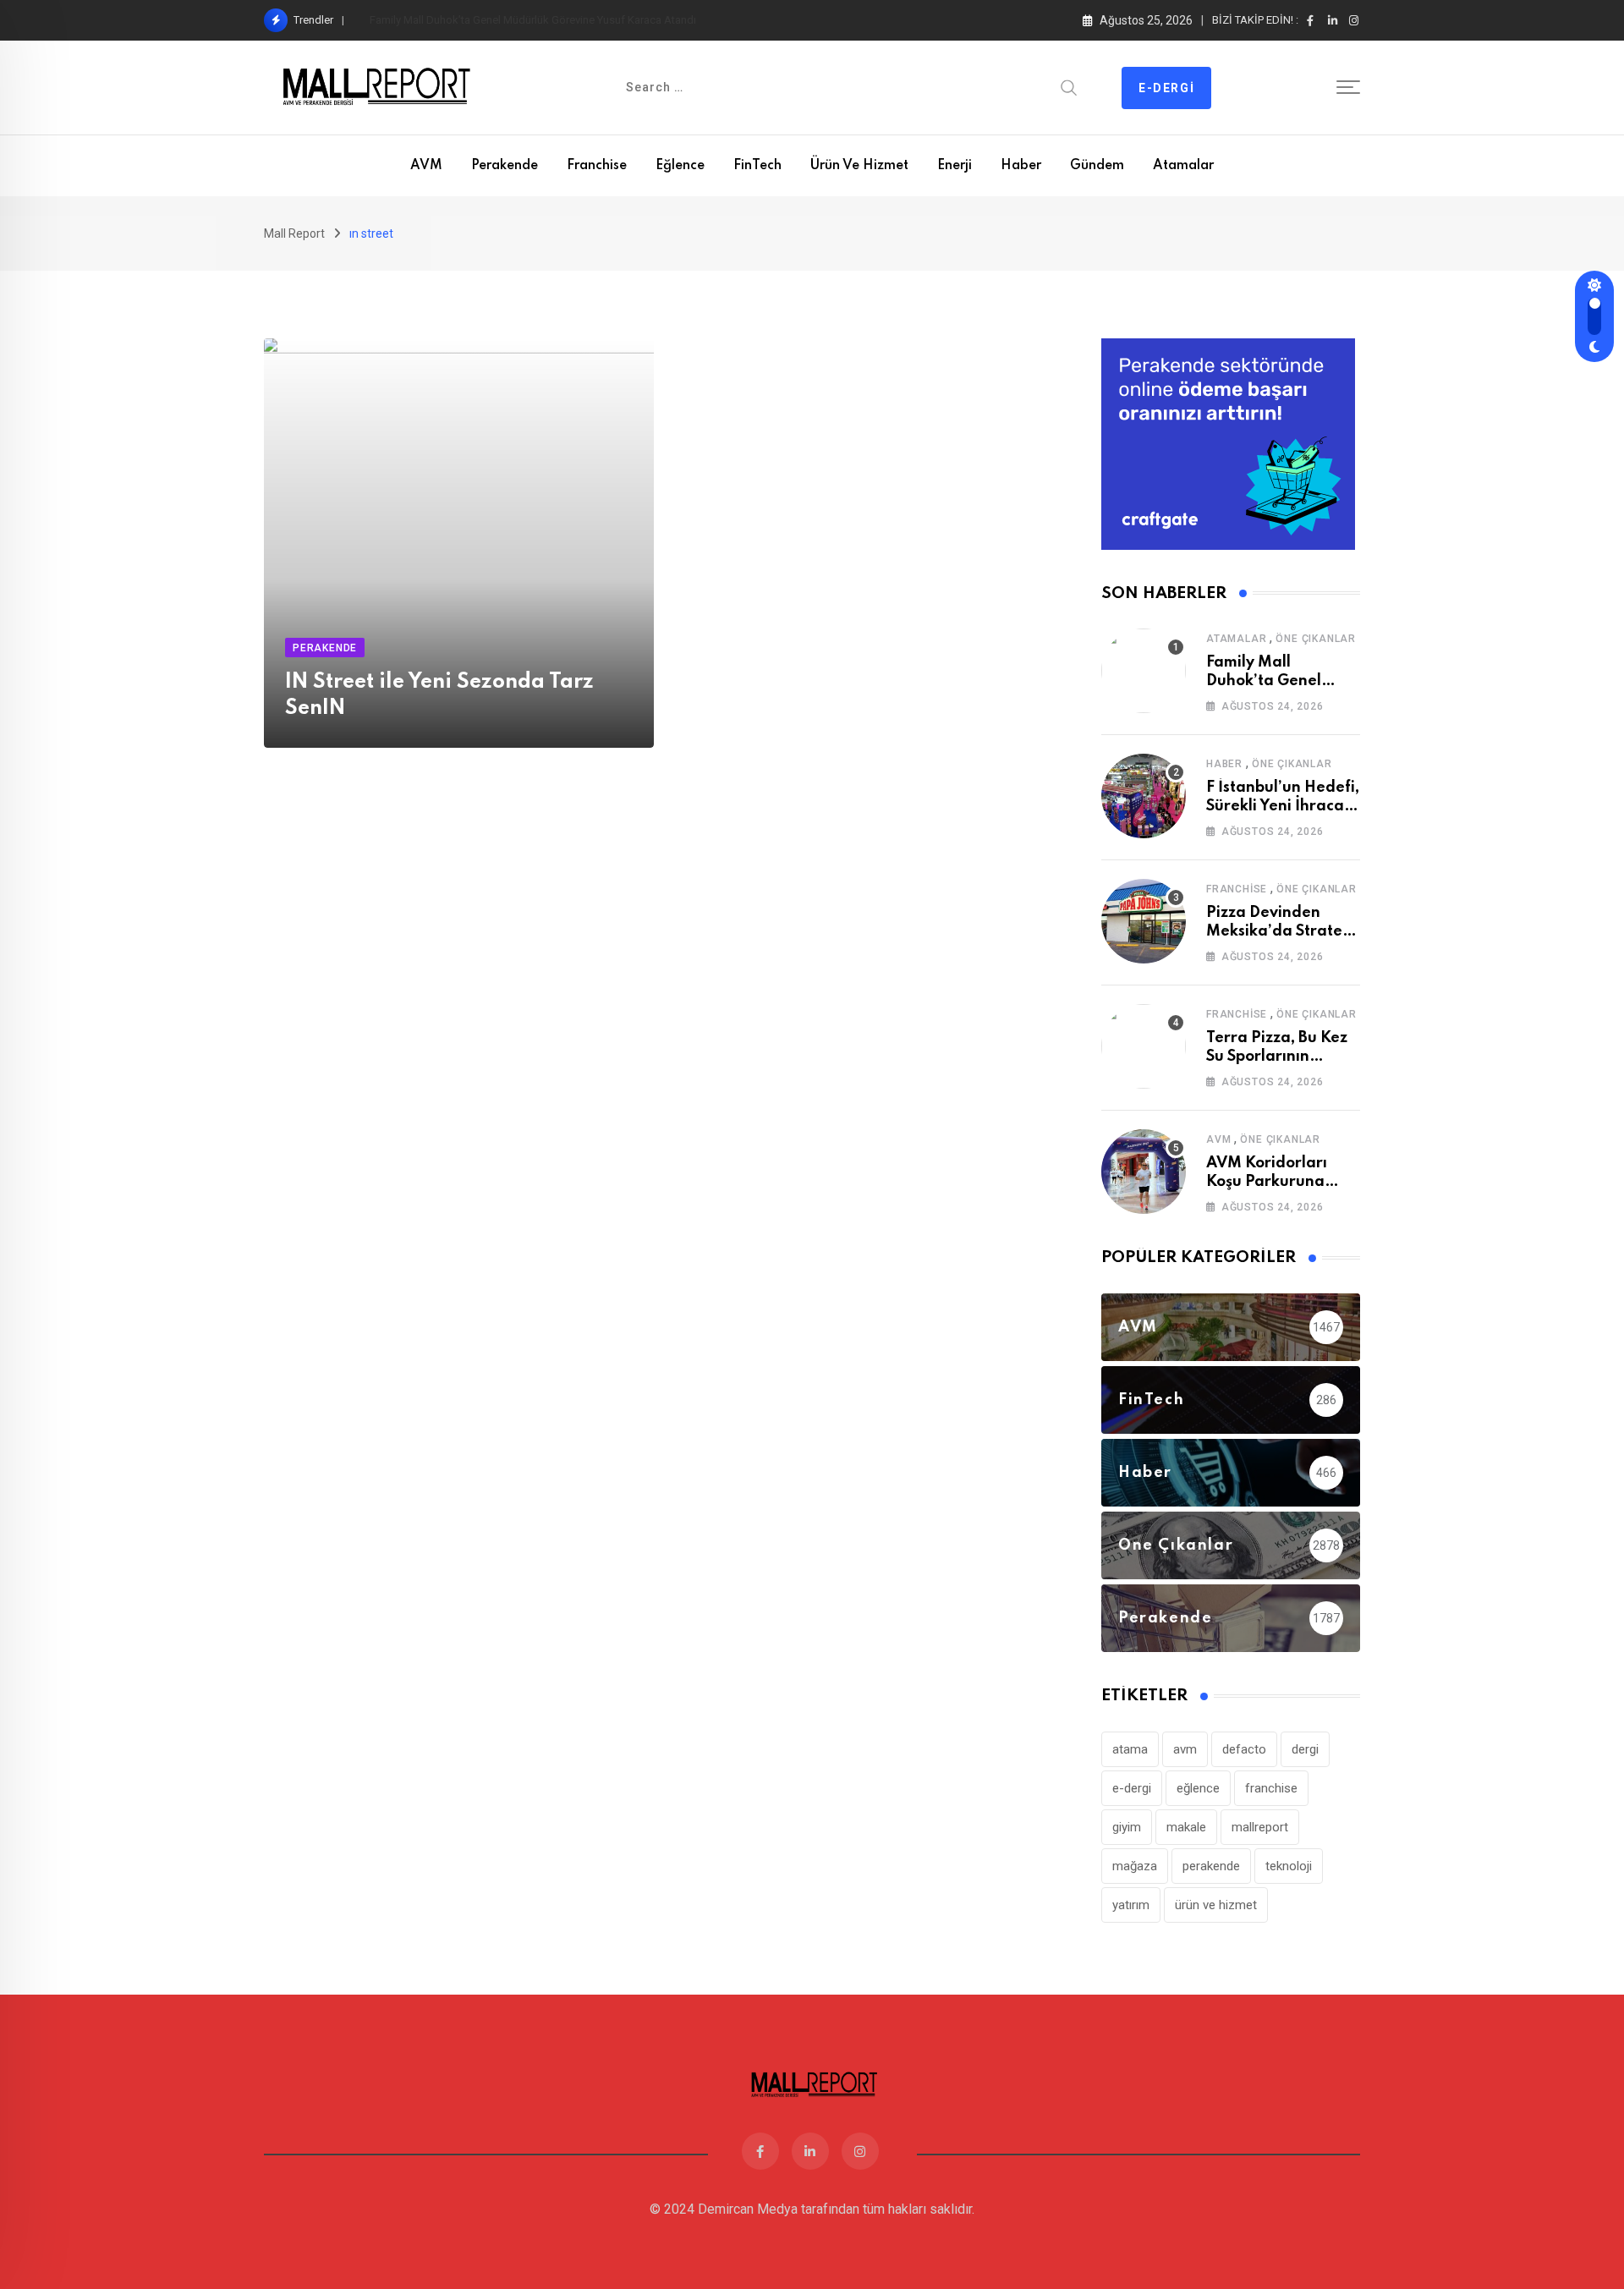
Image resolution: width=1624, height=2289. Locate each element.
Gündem (1097, 166)
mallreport (1260, 1827)
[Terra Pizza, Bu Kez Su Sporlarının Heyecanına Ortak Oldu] (1144, 1046)
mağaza (1135, 1866)
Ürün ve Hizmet (859, 166)
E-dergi (1166, 88)
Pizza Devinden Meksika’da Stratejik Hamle (1283, 932)
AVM (426, 166)
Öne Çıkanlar (1316, 639)
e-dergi (1132, 1788)
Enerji (955, 166)
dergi (1305, 1749)
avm (1185, 1749)
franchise (1271, 1788)
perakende (1211, 1866)
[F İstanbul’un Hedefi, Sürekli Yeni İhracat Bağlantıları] (1144, 796)
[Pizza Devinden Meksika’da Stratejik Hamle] (1144, 921)
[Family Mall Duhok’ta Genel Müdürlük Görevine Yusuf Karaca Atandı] (1144, 671)
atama (1130, 1749)
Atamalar (1183, 166)
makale (1186, 1827)
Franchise (597, 166)
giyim (1127, 1827)
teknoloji (1289, 1866)
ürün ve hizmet (1216, 1905)
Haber (1021, 166)
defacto (1244, 1749)
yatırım (1131, 1905)
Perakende (505, 166)
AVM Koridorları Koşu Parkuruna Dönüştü (1267, 1182)
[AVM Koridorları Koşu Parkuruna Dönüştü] (1144, 1172)
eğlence (1198, 1788)
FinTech (757, 166)
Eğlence (680, 166)
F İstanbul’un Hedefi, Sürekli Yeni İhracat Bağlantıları (495, 20)
